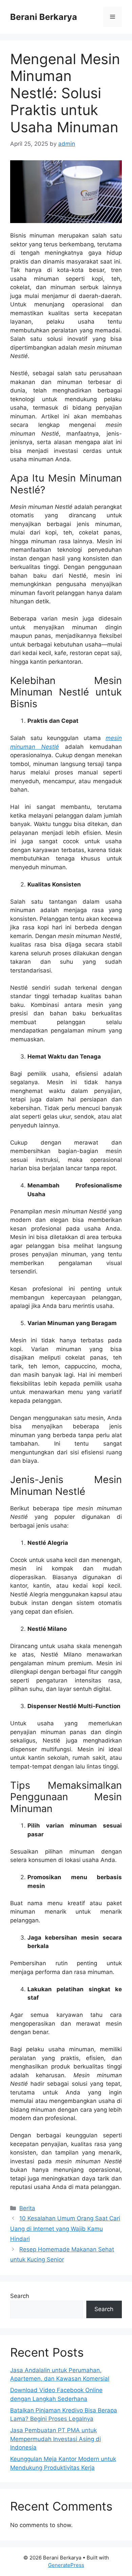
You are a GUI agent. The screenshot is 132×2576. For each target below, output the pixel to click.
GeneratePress (66, 2565)
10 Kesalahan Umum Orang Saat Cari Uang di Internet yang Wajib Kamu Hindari (65, 2229)
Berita (27, 2208)
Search (20, 2296)
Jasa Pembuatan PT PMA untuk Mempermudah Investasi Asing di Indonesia (56, 2439)
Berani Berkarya (44, 17)
